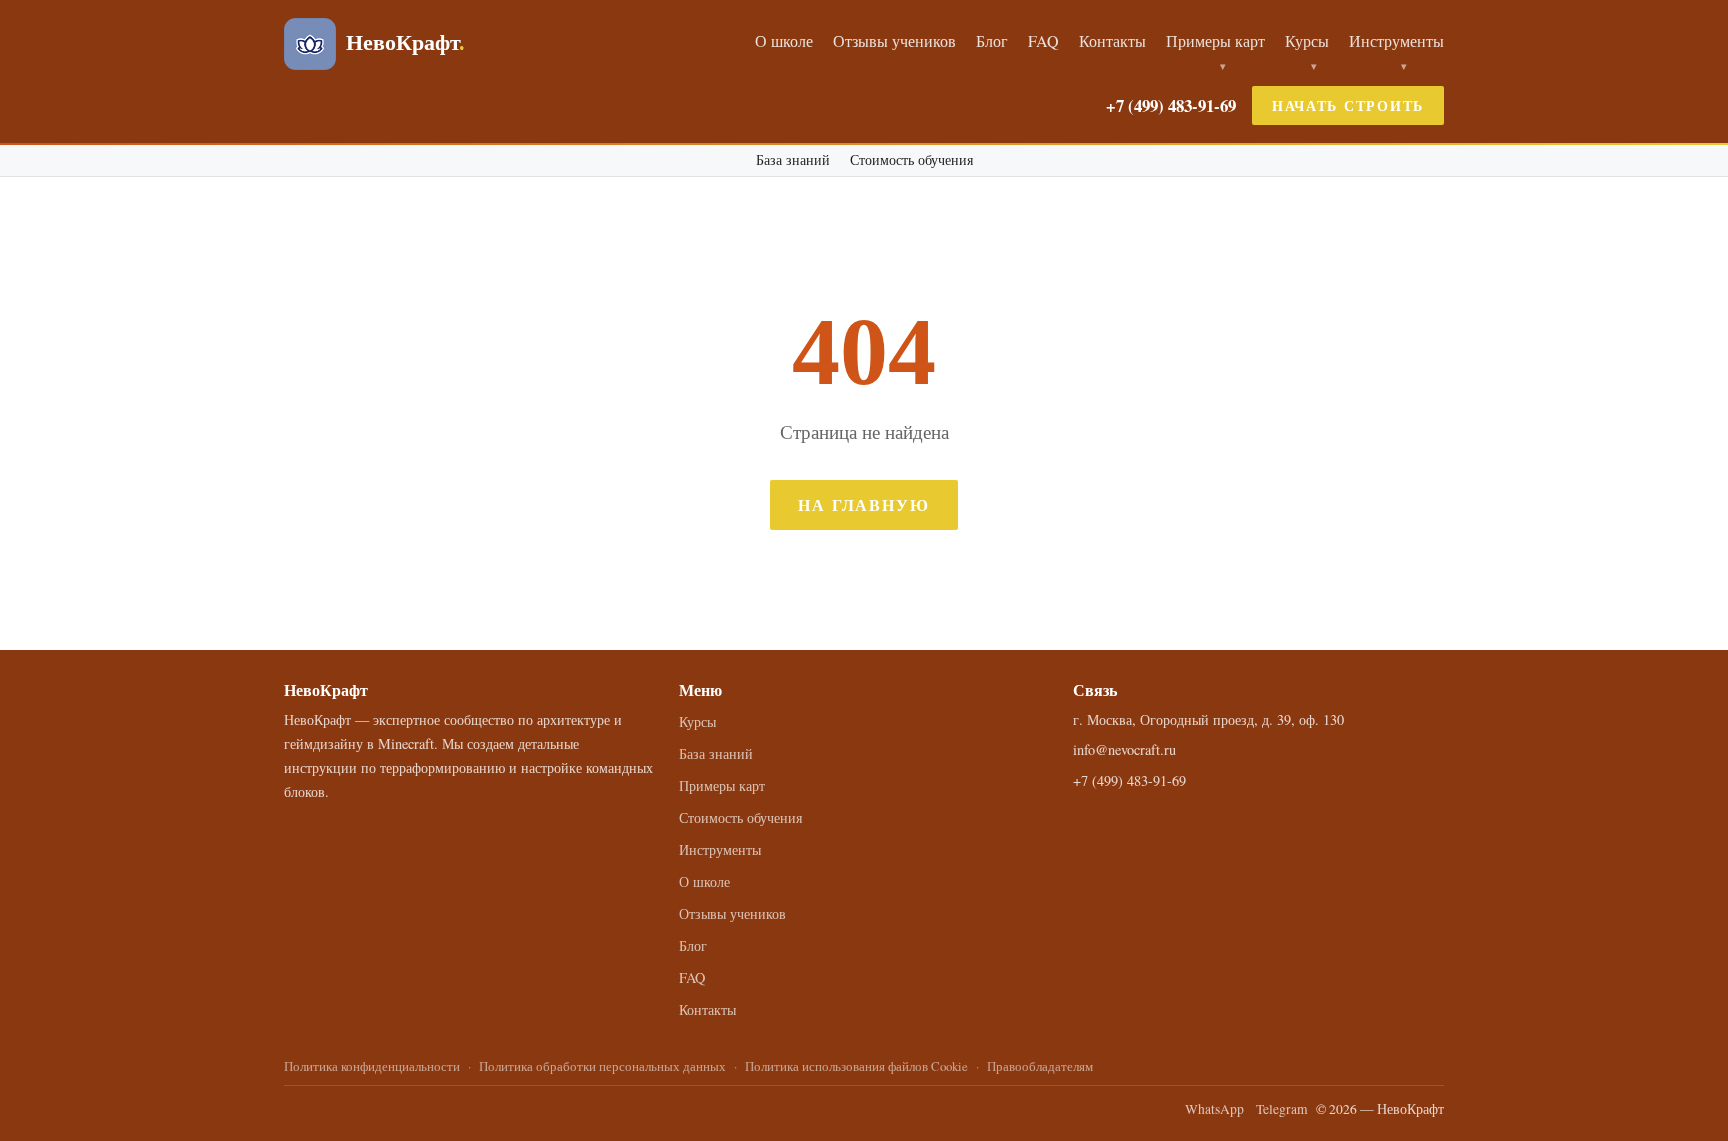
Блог (992, 40)
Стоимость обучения (911, 160)
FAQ (1043, 40)
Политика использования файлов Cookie (856, 1066)
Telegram (1282, 1109)
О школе (784, 40)
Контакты (1112, 40)
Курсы (1307, 40)
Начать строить (1348, 105)
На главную (864, 504)
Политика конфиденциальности (372, 1066)
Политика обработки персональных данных (602, 1066)
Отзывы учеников (894, 40)
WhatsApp (1214, 1109)
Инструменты (1396, 40)
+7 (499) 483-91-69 (1171, 105)
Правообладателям (1040, 1066)
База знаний (793, 160)
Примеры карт (1215, 40)
